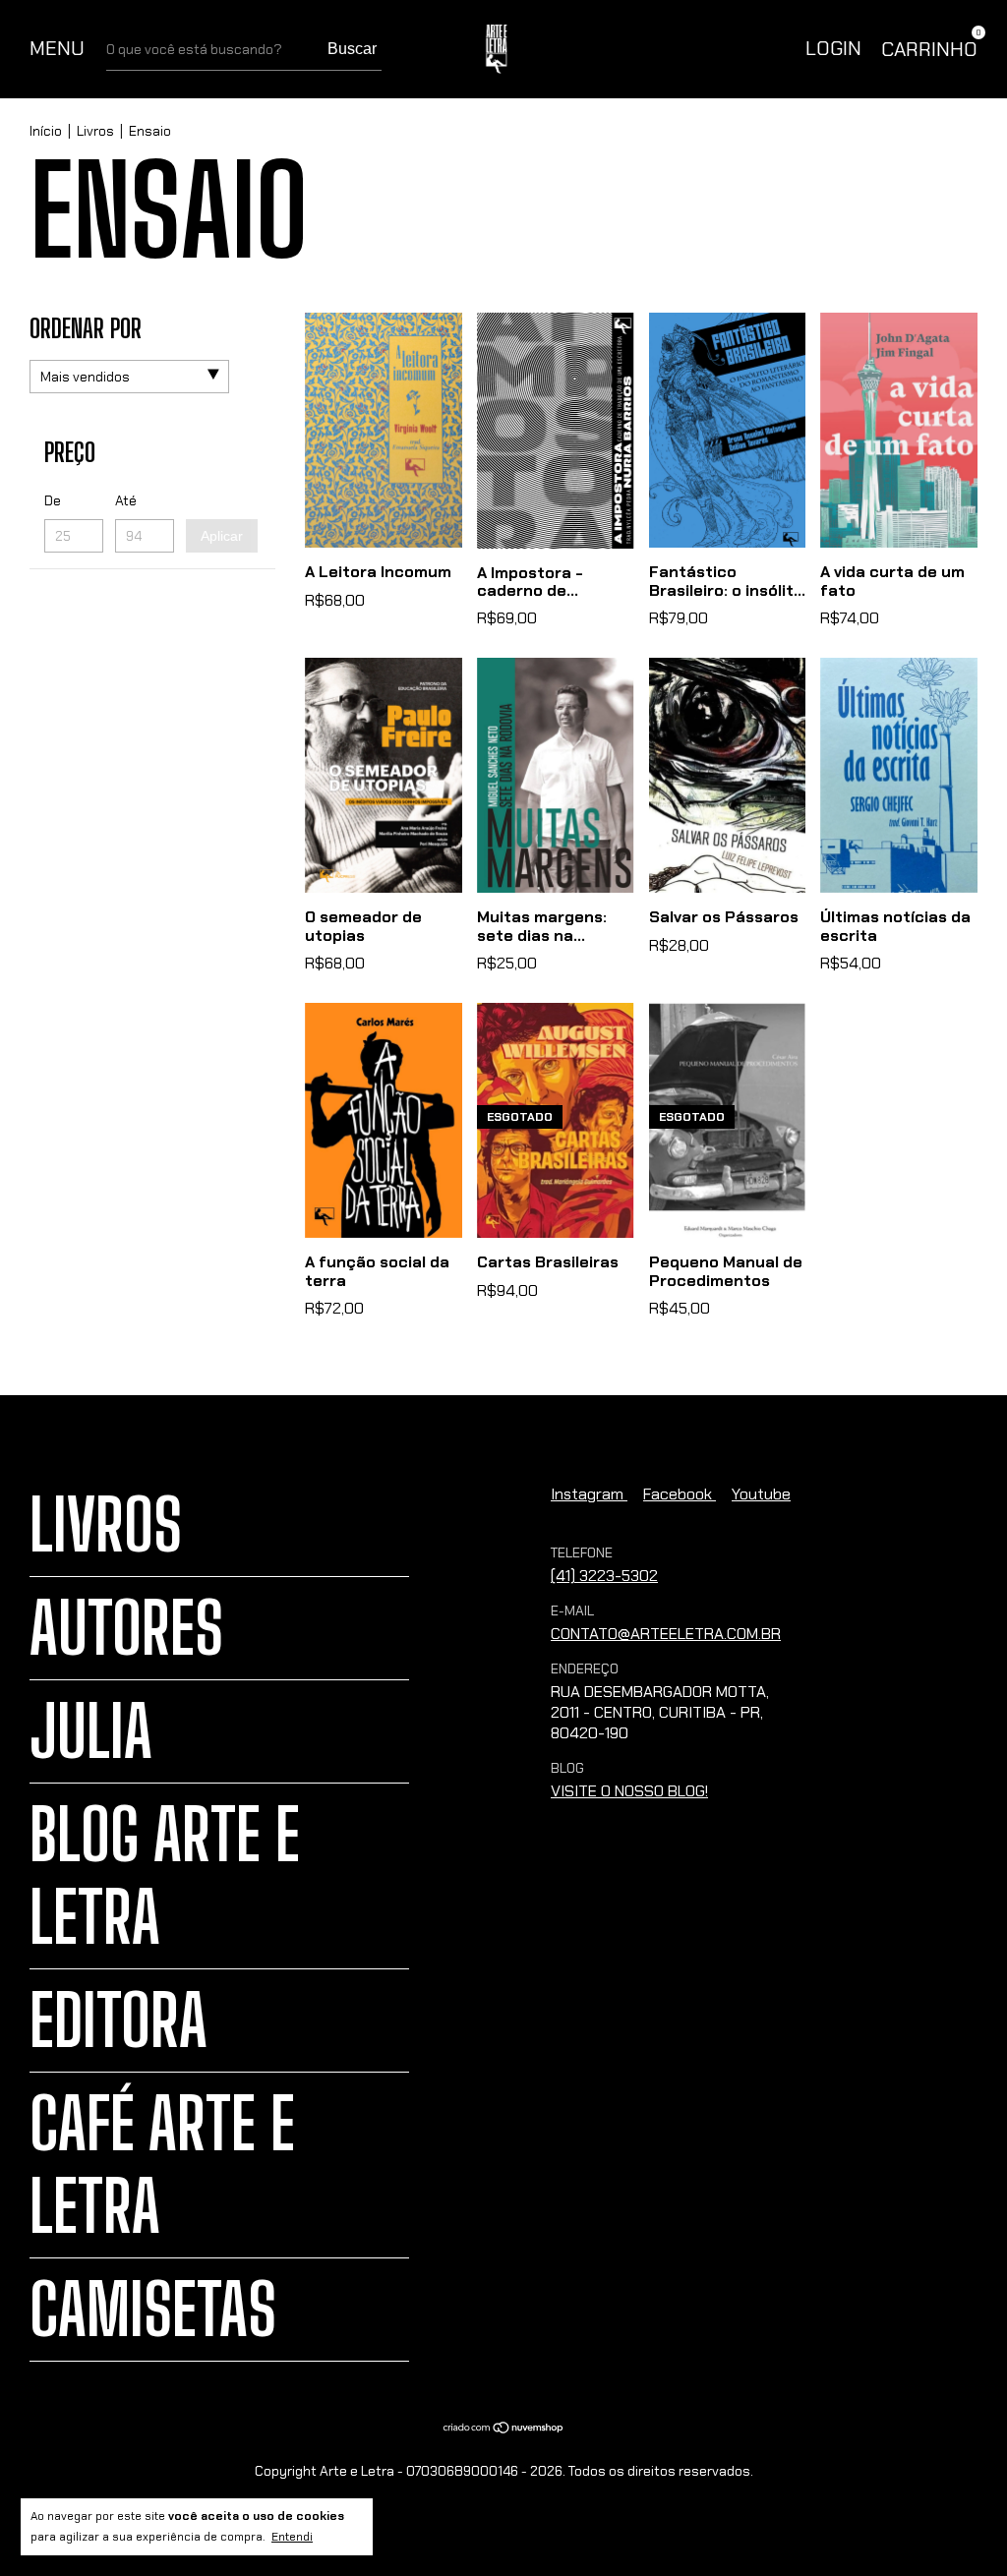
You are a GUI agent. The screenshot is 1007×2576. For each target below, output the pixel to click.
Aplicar (222, 536)
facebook (680, 1494)
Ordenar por (86, 328)
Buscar (352, 49)
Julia (91, 1731)
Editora (118, 2020)
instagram (589, 1494)
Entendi (292, 2537)
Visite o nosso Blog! (629, 1791)
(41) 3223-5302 (604, 1576)
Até (126, 500)
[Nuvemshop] (504, 2429)
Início (46, 131)
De (53, 500)
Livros (95, 131)
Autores (126, 1628)
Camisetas (153, 2310)
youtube (761, 1494)
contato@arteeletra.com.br (666, 1634)
